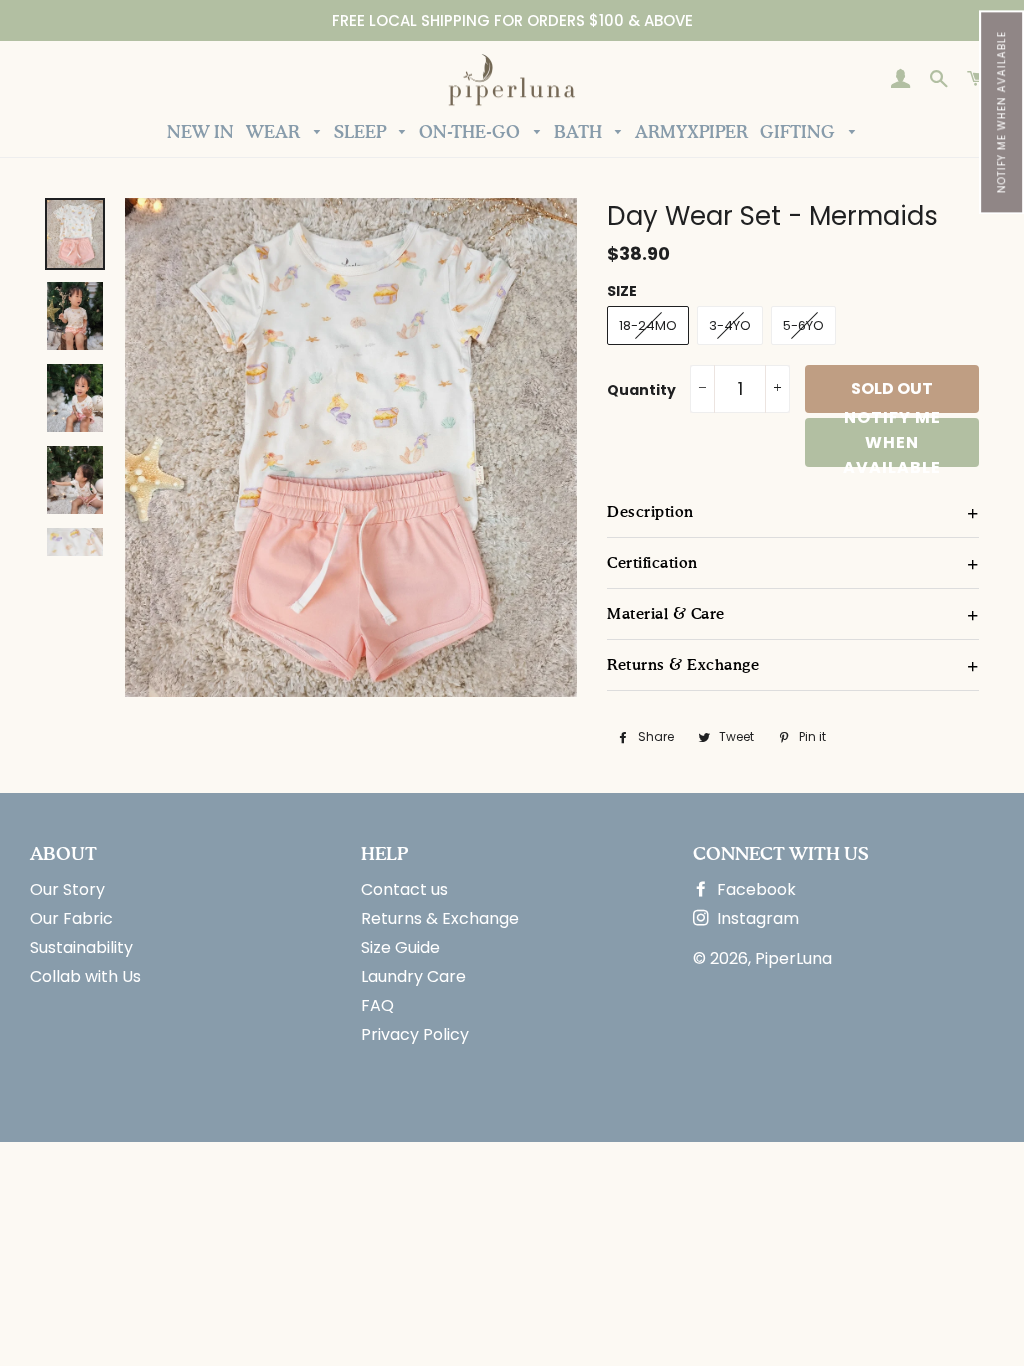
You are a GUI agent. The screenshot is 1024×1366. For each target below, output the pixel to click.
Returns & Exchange (440, 918)
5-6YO (803, 325)
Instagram (756, 918)
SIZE (622, 291)
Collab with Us (85, 976)
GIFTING (799, 133)
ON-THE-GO (471, 133)
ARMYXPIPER (691, 133)
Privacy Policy (415, 1034)
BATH (580, 133)
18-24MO (648, 325)
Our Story (67, 889)
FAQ (377, 1005)
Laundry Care (413, 976)
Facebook (754, 889)
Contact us (404, 889)
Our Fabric (71, 918)
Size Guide (400, 947)
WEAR (275, 133)
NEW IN (200, 133)
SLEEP (362, 133)
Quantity (641, 390)
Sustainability (81, 947)
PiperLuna (793, 958)
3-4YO (730, 325)
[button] (1001, 112)
